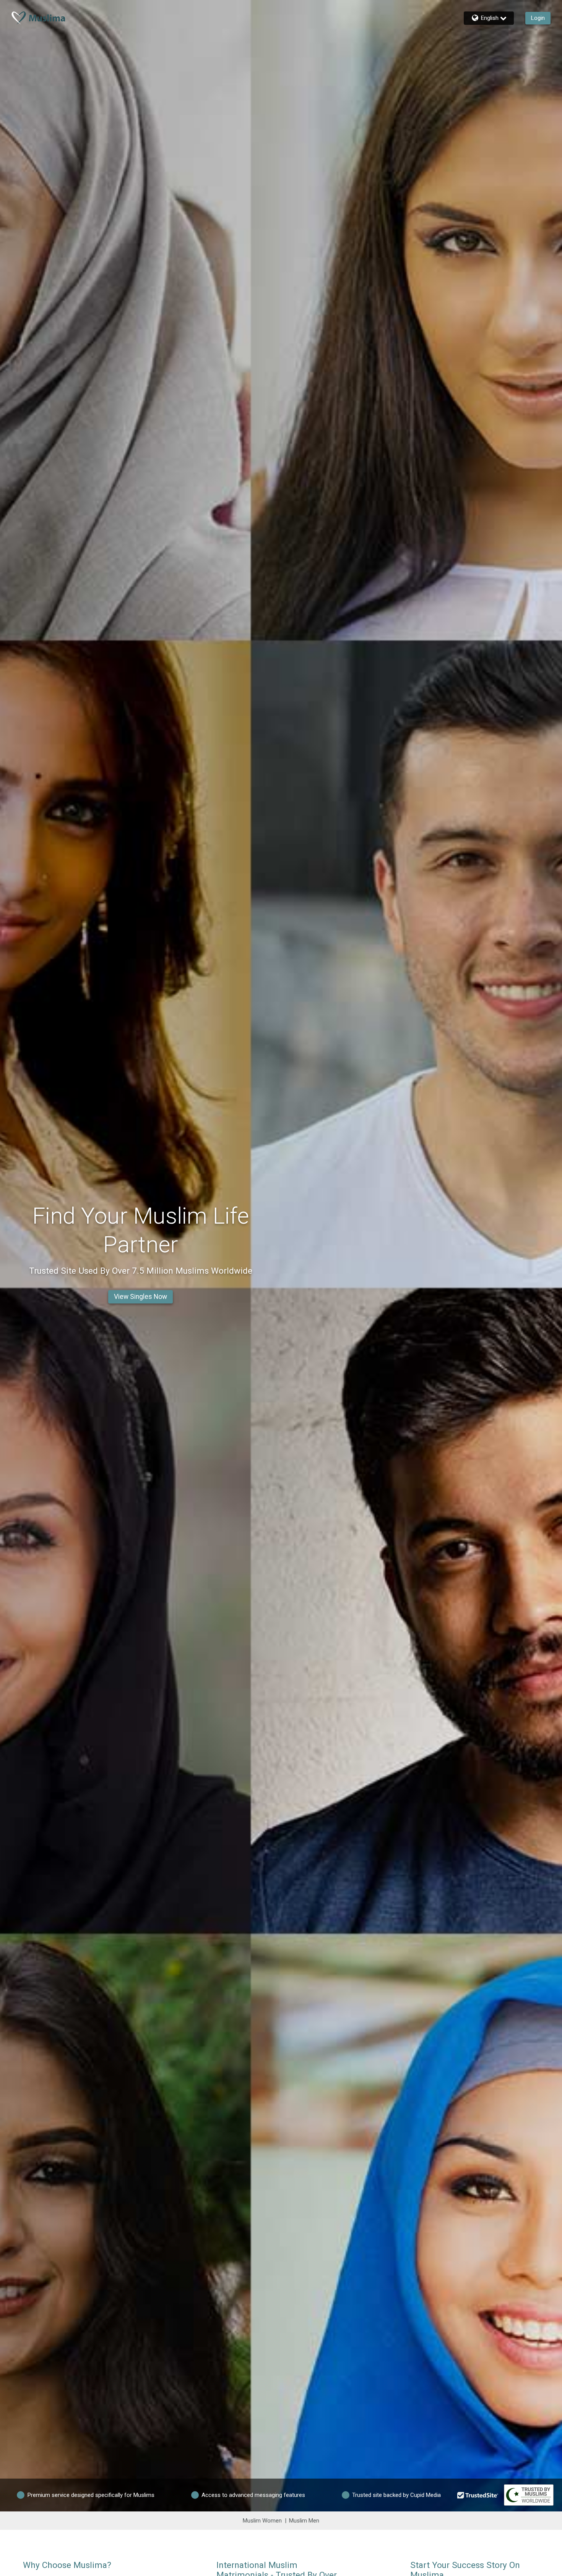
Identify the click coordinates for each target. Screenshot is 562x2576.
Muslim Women (262, 2521)
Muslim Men (304, 2521)
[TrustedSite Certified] (478, 2495)
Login (538, 18)
